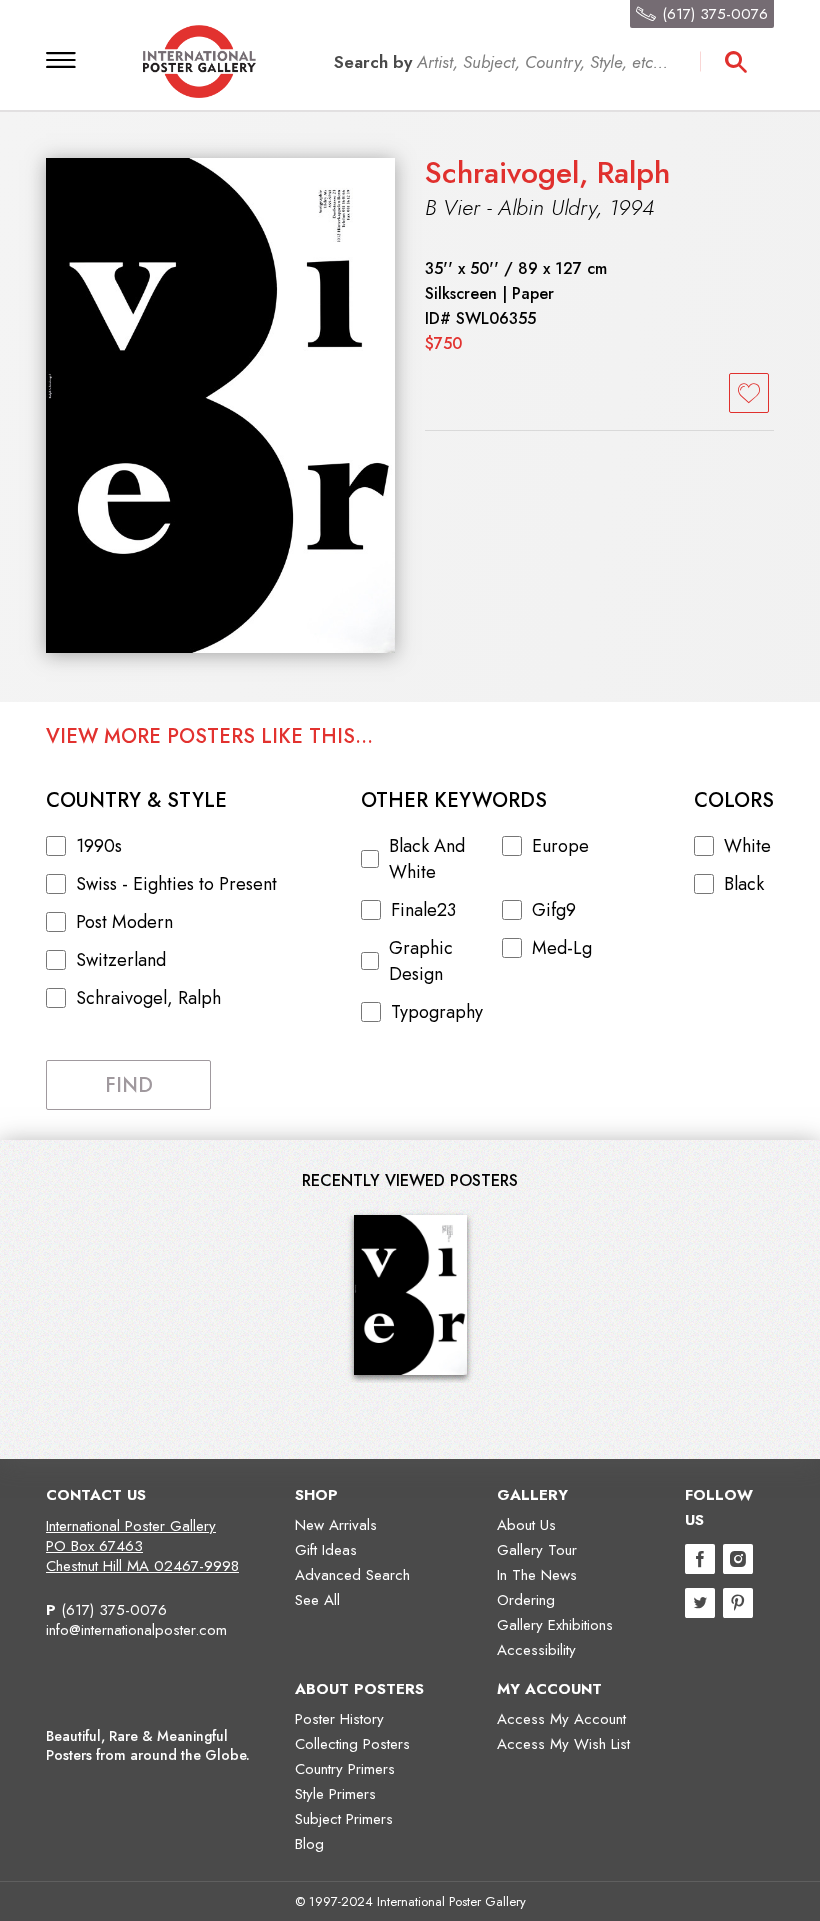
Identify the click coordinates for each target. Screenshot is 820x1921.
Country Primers (345, 1769)
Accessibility (536, 1650)
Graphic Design (421, 961)
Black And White (427, 859)
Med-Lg (562, 948)
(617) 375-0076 (114, 1610)
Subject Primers (344, 1819)
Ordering (526, 1600)
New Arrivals (336, 1525)
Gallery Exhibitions (555, 1625)
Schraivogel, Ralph (547, 172)
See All (317, 1600)
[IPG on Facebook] (700, 1561)
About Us (526, 1525)
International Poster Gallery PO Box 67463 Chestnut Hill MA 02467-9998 (142, 1546)
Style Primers (335, 1794)
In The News (537, 1575)
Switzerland (121, 960)
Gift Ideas (326, 1550)
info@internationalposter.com (136, 1630)
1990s (99, 846)
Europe (560, 846)
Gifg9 (554, 910)
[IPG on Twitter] (700, 1605)
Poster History (339, 1719)
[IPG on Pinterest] (738, 1605)
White (747, 846)
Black (744, 884)
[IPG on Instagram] (738, 1561)
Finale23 (423, 910)
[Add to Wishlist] (749, 393)
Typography (437, 1012)
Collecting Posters (352, 1744)
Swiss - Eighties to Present (176, 884)
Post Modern (124, 922)
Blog (309, 1844)
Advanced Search (352, 1575)
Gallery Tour (537, 1550)
